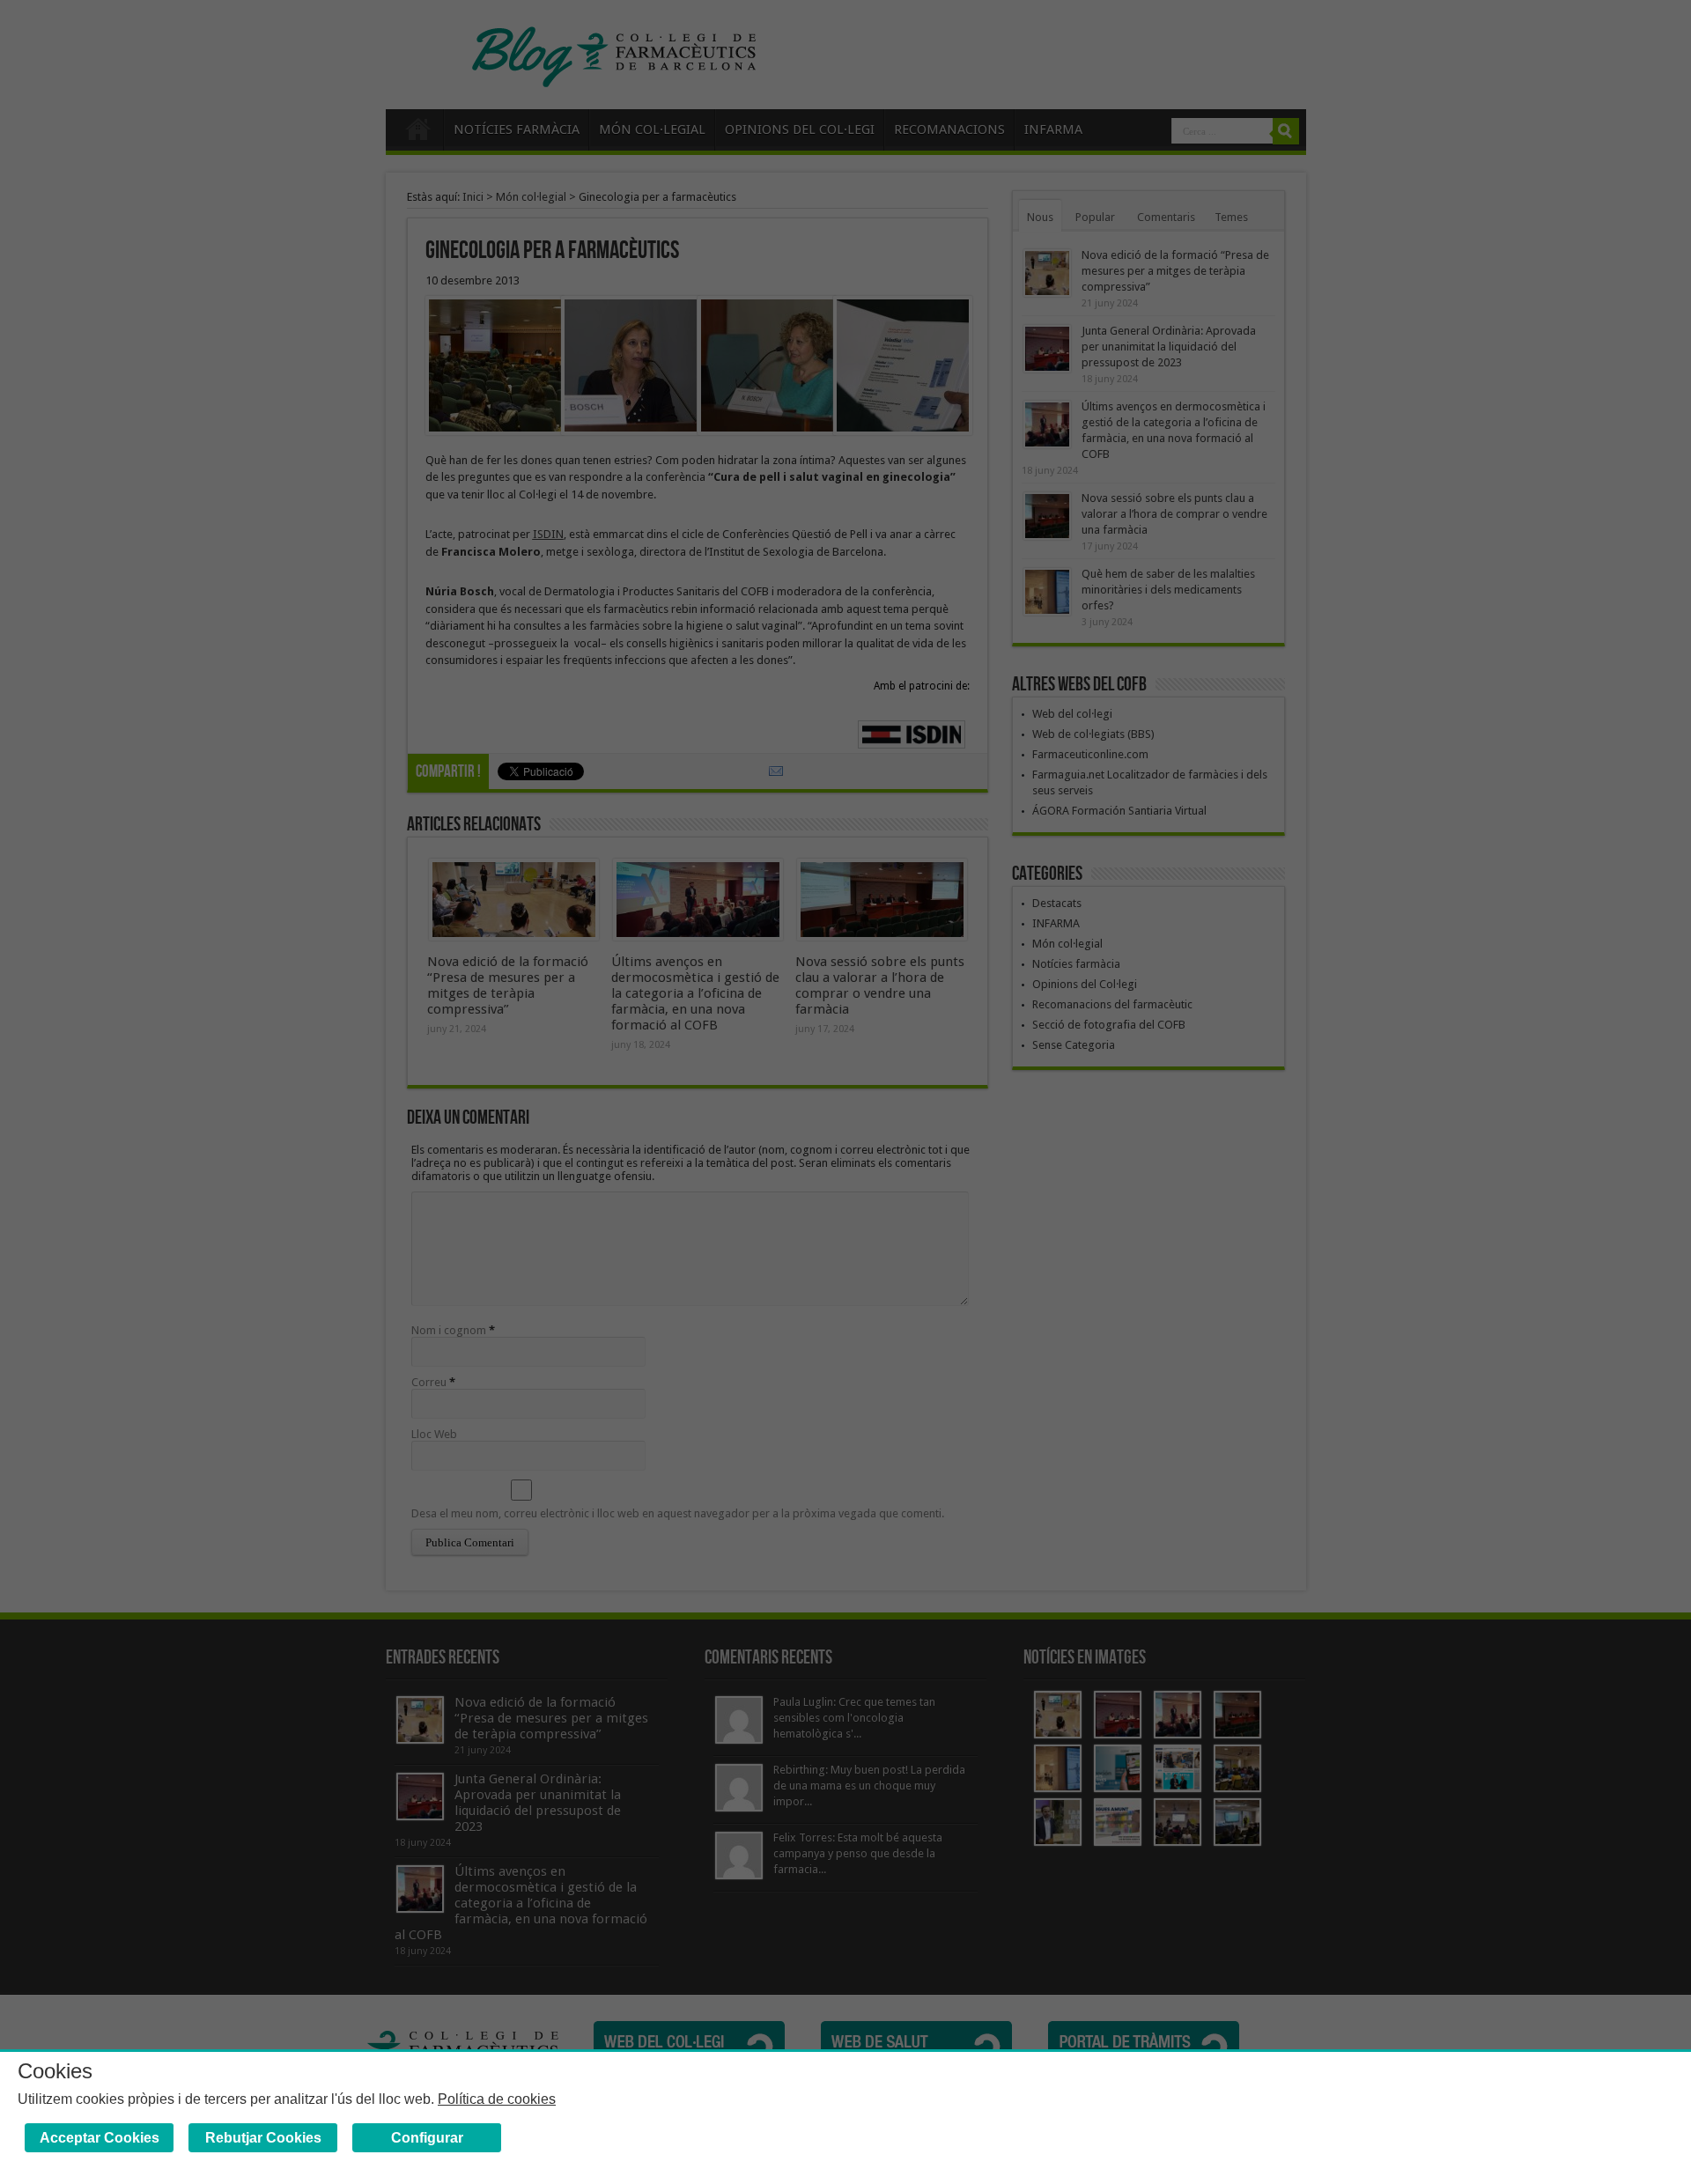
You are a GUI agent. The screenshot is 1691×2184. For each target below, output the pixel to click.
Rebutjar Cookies (263, 2138)
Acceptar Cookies (100, 2138)
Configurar (427, 2138)
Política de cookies (497, 2099)
